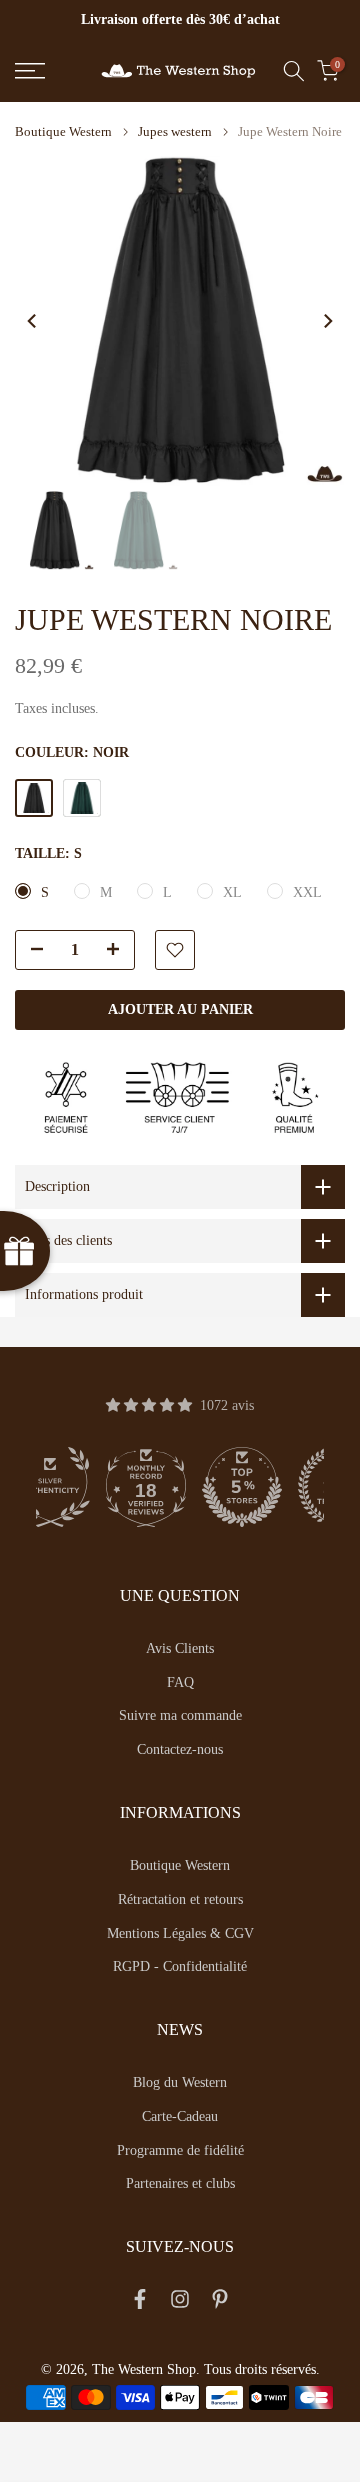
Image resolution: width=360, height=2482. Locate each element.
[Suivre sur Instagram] (180, 2303)
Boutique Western (63, 131)
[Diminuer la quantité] (31, 951)
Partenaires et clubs (180, 2183)
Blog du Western (180, 2082)
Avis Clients (180, 1648)
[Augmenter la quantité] (119, 951)
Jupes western (175, 131)
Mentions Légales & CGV (180, 1933)
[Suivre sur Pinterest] (220, 2303)
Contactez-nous (180, 1749)
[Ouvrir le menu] (50, 71)
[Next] (327, 321)
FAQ (180, 1682)
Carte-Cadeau (180, 2116)
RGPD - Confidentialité (180, 1966)
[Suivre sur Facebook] (140, 2303)
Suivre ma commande (180, 1715)
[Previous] (33, 321)
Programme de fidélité (180, 2150)
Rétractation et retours (180, 1899)
